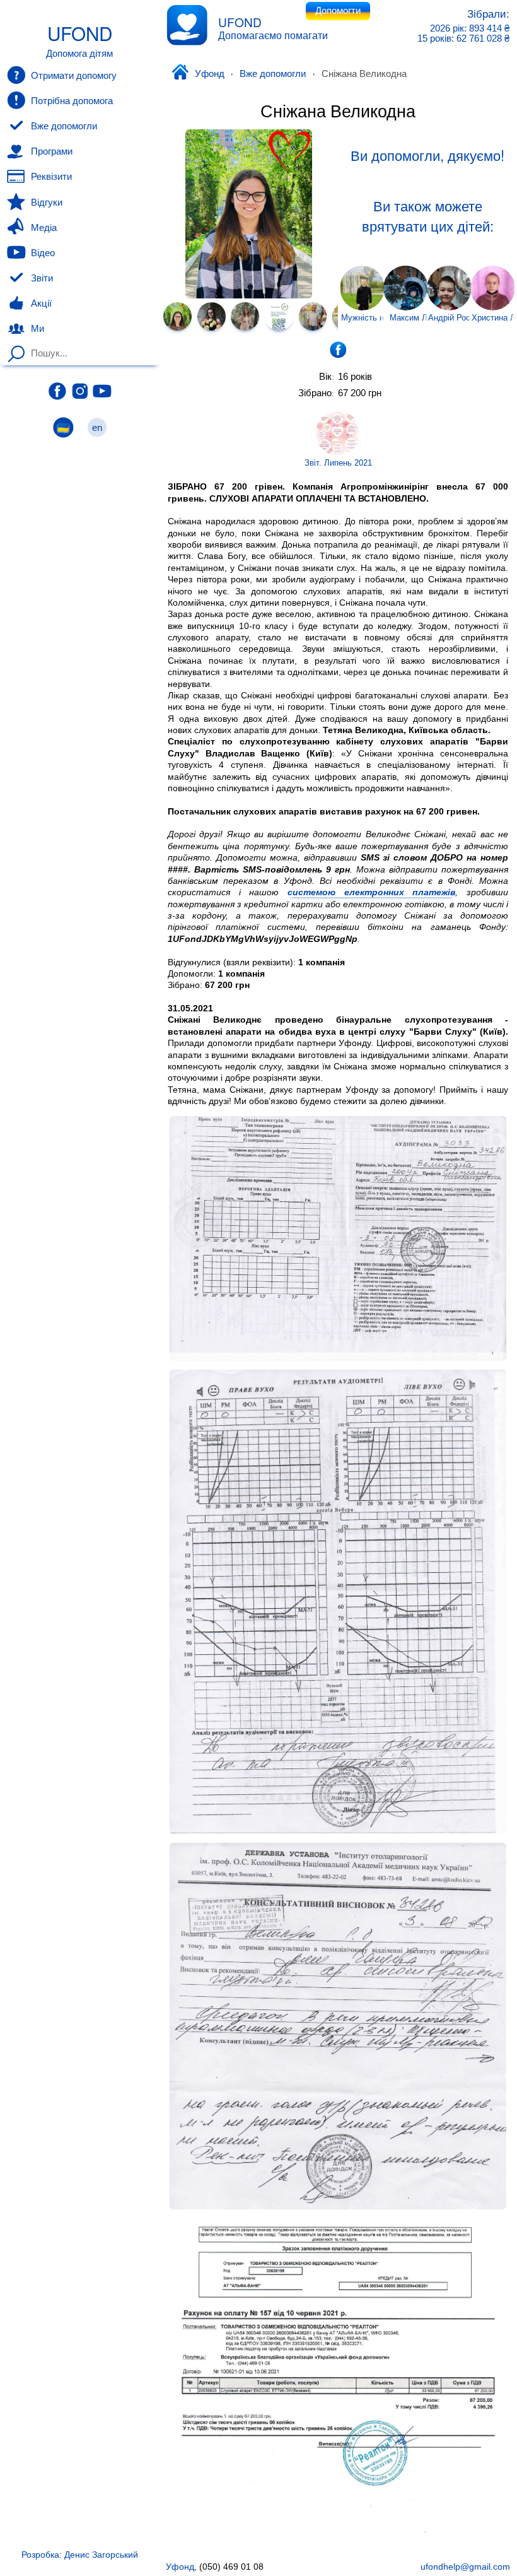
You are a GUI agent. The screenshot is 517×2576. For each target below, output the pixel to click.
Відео (43, 253)
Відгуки (47, 203)
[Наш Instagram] (80, 391)
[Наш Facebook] (57, 391)
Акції (41, 303)
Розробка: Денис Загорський (80, 2555)
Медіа (44, 228)
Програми (52, 151)
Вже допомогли (273, 74)
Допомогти (338, 11)
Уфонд (209, 74)
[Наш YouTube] (102, 391)
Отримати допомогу (74, 76)
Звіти (42, 278)
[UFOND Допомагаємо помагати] (187, 25)
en (97, 428)
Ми (38, 329)
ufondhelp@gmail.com (465, 2567)
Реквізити (51, 177)
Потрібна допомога (72, 101)
